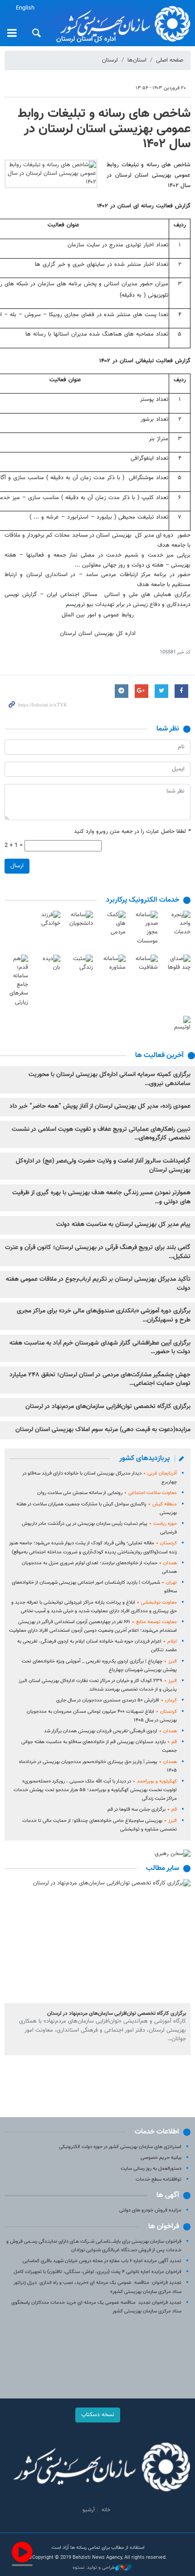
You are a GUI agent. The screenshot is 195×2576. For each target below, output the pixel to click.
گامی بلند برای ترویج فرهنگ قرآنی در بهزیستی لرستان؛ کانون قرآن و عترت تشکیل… (98, 1252)
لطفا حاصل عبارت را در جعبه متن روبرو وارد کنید (132, 832)
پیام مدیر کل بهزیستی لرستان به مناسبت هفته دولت (123, 1225)
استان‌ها (137, 60)
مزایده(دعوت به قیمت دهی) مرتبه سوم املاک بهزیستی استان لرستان (103, 1430)
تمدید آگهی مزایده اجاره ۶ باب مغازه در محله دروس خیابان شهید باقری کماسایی (102, 2261)
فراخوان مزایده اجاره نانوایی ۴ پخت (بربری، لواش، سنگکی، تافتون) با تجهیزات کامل (97, 2272)
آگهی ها (168, 2195)
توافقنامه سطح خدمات (158, 2180)
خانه (106, 2510)
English (25, 8)
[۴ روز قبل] (97, 1941)
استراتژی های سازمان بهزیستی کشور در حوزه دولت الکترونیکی (120, 2147)
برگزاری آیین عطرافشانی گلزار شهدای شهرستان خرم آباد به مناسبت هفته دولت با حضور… (100, 1348)
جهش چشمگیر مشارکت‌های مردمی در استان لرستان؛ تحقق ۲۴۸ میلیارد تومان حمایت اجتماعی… (100, 1379)
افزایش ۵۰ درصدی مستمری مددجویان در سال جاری (117, 1700)
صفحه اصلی (170, 60)
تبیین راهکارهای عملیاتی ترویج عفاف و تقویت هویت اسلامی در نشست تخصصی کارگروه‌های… (101, 1134)
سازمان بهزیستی (122, 24)
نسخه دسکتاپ (98, 2415)
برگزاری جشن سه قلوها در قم (142, 1809)
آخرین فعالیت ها (159, 1055)
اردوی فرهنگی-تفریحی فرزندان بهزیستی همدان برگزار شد (110, 1731)
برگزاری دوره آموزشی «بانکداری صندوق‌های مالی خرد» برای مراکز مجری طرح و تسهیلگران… (104, 1316)
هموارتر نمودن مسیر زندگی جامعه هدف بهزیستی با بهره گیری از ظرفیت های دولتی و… (101, 1197)
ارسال (17, 866)
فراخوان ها (164, 2227)
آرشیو (89, 2510)
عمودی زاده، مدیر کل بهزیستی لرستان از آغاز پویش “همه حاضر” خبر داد (100, 1106)
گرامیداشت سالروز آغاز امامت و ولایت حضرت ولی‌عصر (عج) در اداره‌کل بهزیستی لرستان (103, 1166)
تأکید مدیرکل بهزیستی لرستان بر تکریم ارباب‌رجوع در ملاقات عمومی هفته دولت (98, 1284)
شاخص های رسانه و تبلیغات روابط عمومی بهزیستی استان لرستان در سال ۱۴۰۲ (104, 129)
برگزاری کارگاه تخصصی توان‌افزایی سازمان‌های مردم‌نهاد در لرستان (108, 1407)
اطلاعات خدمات (157, 2132)
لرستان (110, 60)
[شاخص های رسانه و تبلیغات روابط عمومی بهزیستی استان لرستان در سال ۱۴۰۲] (51, 174)
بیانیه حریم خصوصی (161, 2158)
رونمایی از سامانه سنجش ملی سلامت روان (107, 1493)
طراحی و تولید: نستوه (94, 2568)
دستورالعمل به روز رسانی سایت (151, 2169)
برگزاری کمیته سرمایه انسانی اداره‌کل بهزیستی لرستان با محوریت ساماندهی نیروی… (110, 1079)
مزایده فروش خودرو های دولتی (150, 2210)
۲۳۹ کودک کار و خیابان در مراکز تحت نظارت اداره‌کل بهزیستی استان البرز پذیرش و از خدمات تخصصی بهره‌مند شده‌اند (98, 1685)
